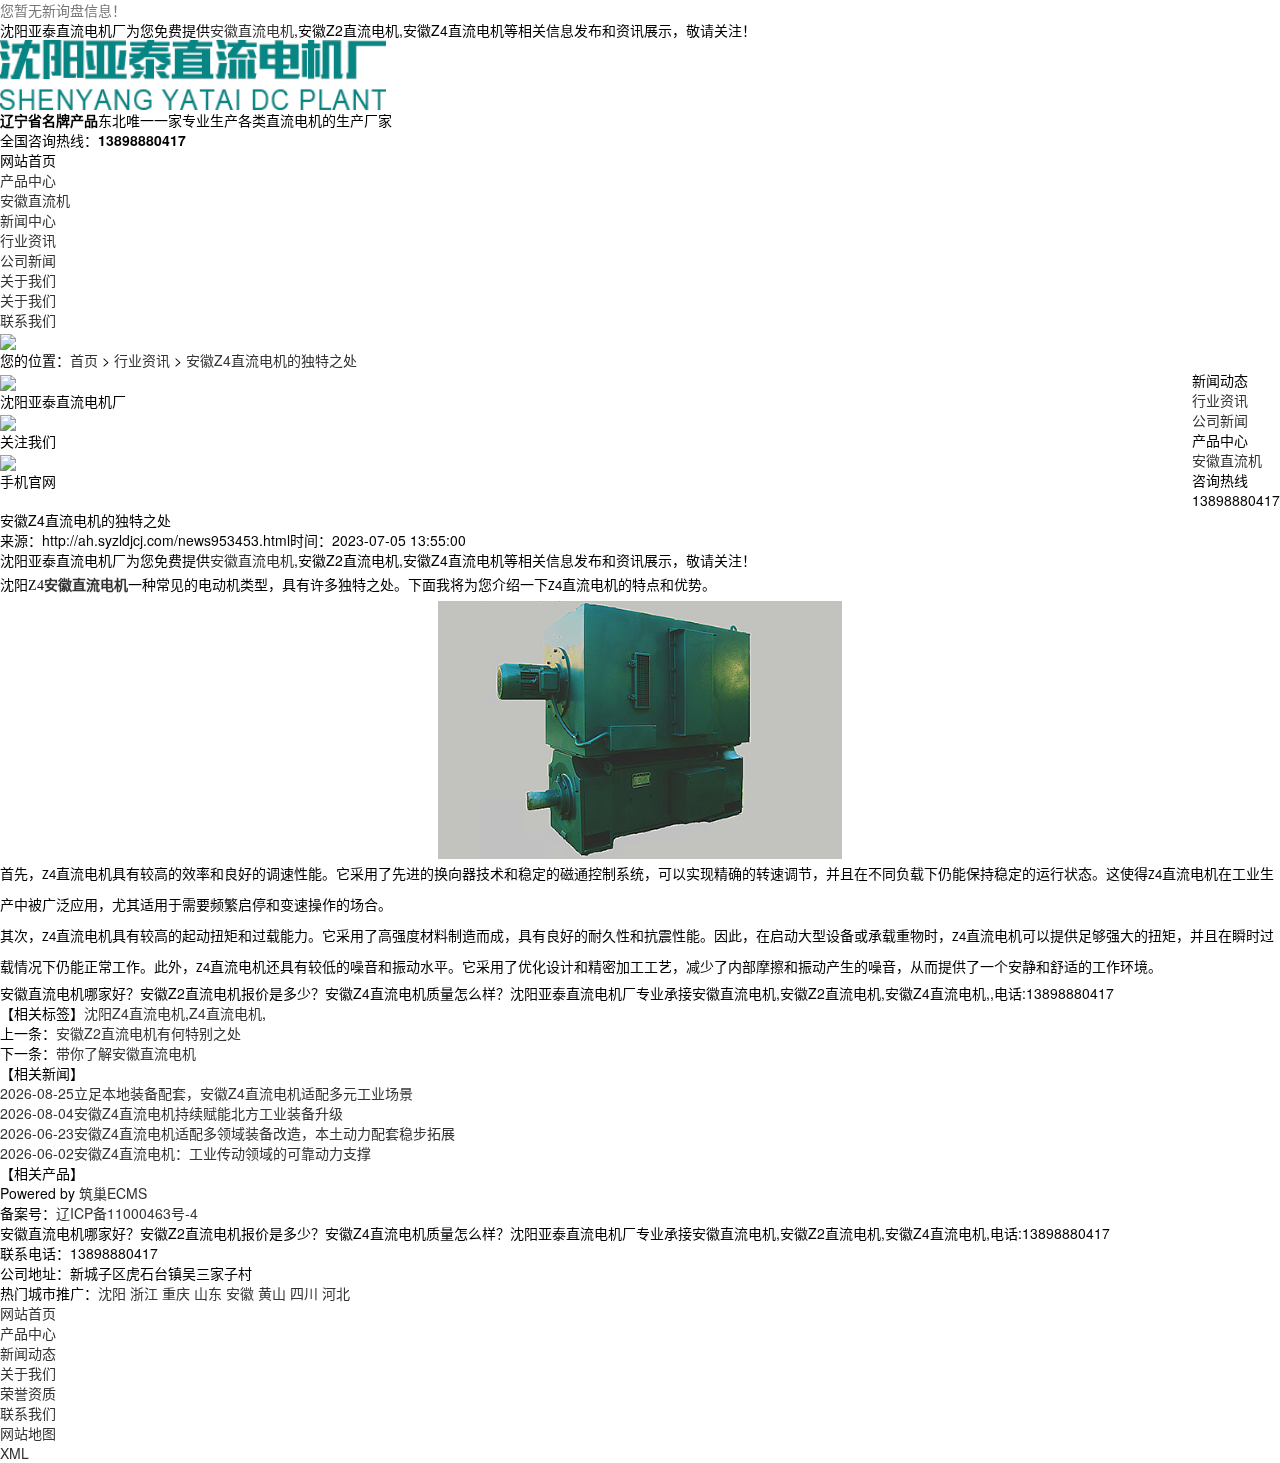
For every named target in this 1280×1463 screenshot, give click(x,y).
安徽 (240, 1293)
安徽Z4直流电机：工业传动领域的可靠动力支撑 (185, 1153)
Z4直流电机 (225, 1013)
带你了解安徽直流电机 (126, 1053)
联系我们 (28, 1413)
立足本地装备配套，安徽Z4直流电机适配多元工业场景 (206, 1093)
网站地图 (28, 1433)
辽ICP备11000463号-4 (127, 1213)
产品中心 (28, 1333)
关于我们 (28, 1373)
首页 (84, 360)
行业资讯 (142, 360)
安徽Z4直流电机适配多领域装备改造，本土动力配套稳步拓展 (227, 1133)
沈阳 (112, 1293)
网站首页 (28, 1313)
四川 (304, 1293)
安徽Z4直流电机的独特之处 (271, 360)
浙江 (144, 1293)
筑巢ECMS (113, 1193)
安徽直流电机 (252, 30)
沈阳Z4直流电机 (134, 1013)
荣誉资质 (28, 1393)
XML (14, 1453)
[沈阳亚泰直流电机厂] (193, 73)
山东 (208, 1293)
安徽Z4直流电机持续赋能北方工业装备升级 (171, 1113)
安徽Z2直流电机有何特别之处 (148, 1033)
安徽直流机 (1227, 460)
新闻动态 (28, 1353)
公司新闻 (1220, 420)
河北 (336, 1293)
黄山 (272, 1293)
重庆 (176, 1293)
